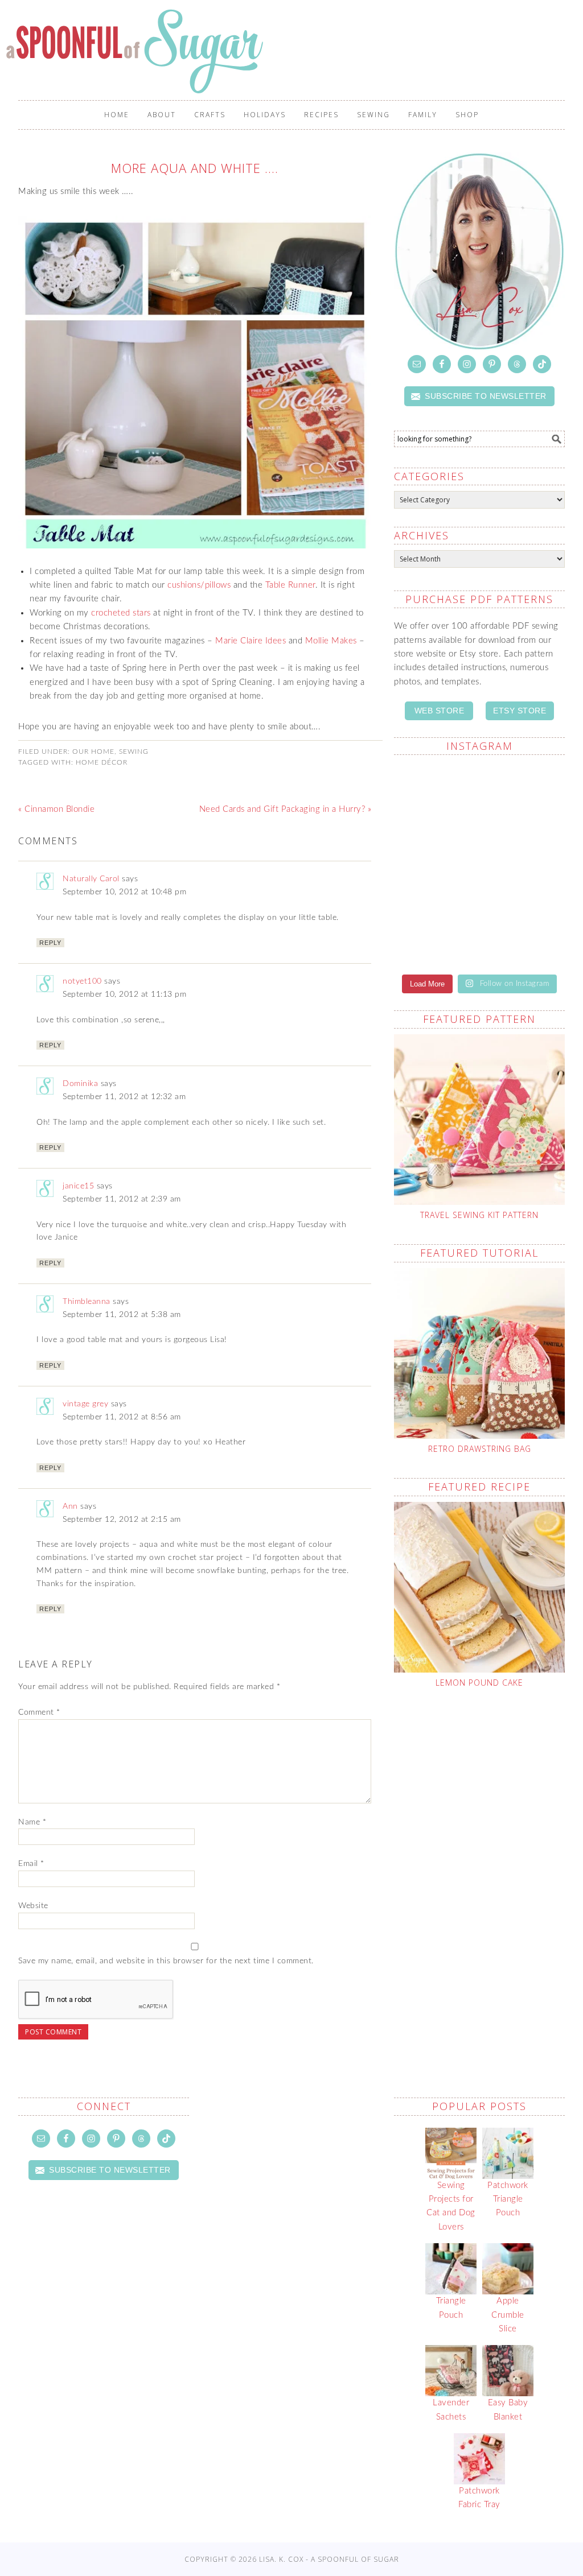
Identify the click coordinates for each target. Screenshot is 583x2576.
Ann (70, 1506)
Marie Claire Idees (251, 641)
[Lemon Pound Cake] (479, 1587)
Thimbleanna (87, 1302)
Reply (50, 943)
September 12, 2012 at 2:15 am (122, 1520)
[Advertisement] (488, 1794)
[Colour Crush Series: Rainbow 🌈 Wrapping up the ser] (524, 922)
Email (31, 1864)
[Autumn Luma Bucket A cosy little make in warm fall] (524, 864)
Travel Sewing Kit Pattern (479, 1215)
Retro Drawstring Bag (480, 1449)
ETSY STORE (520, 711)
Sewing (134, 752)
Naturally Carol (91, 879)
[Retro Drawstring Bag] (479, 1353)
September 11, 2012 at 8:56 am (122, 1417)
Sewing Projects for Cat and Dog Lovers (451, 2206)
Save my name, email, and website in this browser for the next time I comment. (166, 1961)
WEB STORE (440, 711)
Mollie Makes (331, 641)
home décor (102, 762)
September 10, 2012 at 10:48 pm (124, 892)
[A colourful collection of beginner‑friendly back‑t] (435, 856)
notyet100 (82, 981)
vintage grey (85, 1404)
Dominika (80, 1084)
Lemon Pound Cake (479, 1683)
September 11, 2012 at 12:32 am (124, 1097)
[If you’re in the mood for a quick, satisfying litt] (435, 929)
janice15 (78, 1186)
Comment (39, 1712)
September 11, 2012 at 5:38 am (122, 1315)
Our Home (93, 752)
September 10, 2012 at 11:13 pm (124, 994)
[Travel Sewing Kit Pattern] (479, 1120)
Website (33, 1906)
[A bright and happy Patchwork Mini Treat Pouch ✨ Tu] (435, 798)
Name (32, 1822)
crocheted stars (121, 613)
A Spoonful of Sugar (137, 51)
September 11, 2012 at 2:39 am (122, 1199)
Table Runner (290, 585)
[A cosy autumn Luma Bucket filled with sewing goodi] (524, 798)
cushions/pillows (199, 585)
